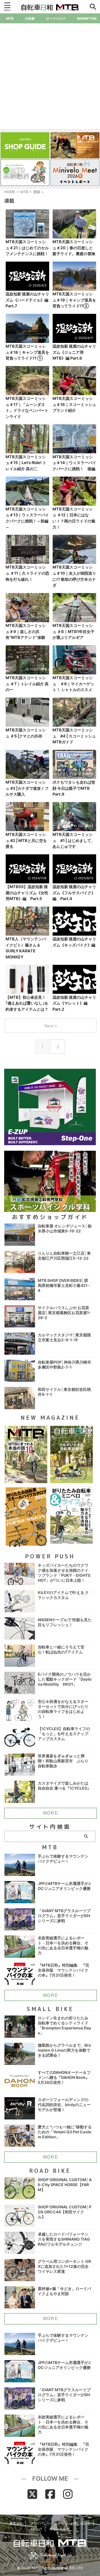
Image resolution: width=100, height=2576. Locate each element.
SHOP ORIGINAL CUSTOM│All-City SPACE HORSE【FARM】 (65, 2185)
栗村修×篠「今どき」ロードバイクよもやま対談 (64, 2291)
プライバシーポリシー (47, 2523)
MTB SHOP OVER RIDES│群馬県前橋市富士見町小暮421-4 (64, 1285)
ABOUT (36, 2529)
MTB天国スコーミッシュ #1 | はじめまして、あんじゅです (74, 840)
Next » (51, 1026)
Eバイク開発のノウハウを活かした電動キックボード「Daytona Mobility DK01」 (65, 1679)
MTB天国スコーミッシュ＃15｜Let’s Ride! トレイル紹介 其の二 (26, 463)
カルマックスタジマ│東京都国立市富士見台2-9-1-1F (64, 1337)
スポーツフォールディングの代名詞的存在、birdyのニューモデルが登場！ (64, 2105)
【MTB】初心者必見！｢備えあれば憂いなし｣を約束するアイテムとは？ (27, 1003)
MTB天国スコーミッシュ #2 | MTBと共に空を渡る (26, 840)
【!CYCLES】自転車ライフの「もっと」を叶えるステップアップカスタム (64, 1734)
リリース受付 (59, 2529)
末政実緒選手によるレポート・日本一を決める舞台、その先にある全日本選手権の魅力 (63, 1945)
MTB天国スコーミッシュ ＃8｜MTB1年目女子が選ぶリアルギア (73, 631)
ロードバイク (56, 18)
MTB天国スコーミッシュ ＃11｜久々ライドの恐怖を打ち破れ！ (27, 573)
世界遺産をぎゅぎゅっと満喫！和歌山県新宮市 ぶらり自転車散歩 (63, 1761)
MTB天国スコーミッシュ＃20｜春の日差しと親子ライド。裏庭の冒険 (74, 248)
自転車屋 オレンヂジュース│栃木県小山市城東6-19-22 (65, 1228)
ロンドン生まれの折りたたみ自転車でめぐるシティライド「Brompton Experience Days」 (64, 2025)
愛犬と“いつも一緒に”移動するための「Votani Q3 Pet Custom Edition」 (65, 2132)
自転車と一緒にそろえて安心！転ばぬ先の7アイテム (61, 1649)
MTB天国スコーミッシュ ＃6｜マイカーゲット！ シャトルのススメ (73, 684)
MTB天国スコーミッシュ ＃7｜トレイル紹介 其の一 (27, 684)
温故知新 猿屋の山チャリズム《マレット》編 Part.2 (74, 1003)
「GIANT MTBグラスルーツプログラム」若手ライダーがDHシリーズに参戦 (64, 1916)
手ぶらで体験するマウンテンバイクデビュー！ (63, 1859)
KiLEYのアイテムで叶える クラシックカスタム (63, 1595)
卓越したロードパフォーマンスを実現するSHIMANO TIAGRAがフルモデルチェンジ (64, 2239)
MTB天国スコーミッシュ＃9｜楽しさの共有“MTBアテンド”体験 (26, 631)
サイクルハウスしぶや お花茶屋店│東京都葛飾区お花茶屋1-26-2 (64, 1313)
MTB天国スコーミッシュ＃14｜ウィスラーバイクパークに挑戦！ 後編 (74, 463)
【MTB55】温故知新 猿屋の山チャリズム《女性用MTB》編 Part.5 (27, 893)
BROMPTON (87, 18)
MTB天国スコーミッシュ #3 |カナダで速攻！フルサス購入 (27, 788)
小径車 (30, 18)
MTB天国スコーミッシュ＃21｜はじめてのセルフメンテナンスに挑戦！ (27, 248)
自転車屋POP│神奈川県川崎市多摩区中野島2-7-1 (64, 1365)
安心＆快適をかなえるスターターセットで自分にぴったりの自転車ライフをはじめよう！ (63, 1709)
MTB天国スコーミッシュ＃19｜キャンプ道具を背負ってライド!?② (74, 300)
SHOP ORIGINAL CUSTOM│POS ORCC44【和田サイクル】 (65, 2212)
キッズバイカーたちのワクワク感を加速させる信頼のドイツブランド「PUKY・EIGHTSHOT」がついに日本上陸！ (64, 1573)
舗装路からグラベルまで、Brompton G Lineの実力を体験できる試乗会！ (64, 2050)
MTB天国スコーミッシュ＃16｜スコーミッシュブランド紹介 (74, 404)
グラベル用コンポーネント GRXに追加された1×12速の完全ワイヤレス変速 (64, 2266)
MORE (51, 1813)
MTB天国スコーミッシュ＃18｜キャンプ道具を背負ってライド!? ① (27, 352)
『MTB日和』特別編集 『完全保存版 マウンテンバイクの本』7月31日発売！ (63, 1970)
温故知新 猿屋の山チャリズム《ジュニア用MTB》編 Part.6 (74, 352)
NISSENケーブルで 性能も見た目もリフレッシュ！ (65, 1622)
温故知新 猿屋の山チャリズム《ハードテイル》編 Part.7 (27, 300)
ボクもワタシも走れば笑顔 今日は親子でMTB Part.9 (74, 788)
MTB (10, 18)
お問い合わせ (81, 2523)
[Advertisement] (50, 76)
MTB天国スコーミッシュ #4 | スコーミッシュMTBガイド (74, 736)
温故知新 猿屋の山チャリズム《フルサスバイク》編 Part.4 (74, 893)
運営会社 (16, 2523)
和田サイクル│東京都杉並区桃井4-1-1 (64, 1392)
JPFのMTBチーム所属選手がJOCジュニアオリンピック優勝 (64, 1886)
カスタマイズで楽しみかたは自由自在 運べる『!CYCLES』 (64, 1786)
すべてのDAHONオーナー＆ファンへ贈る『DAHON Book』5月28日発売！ (64, 2077)
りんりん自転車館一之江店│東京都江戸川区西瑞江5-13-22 (64, 1256)
